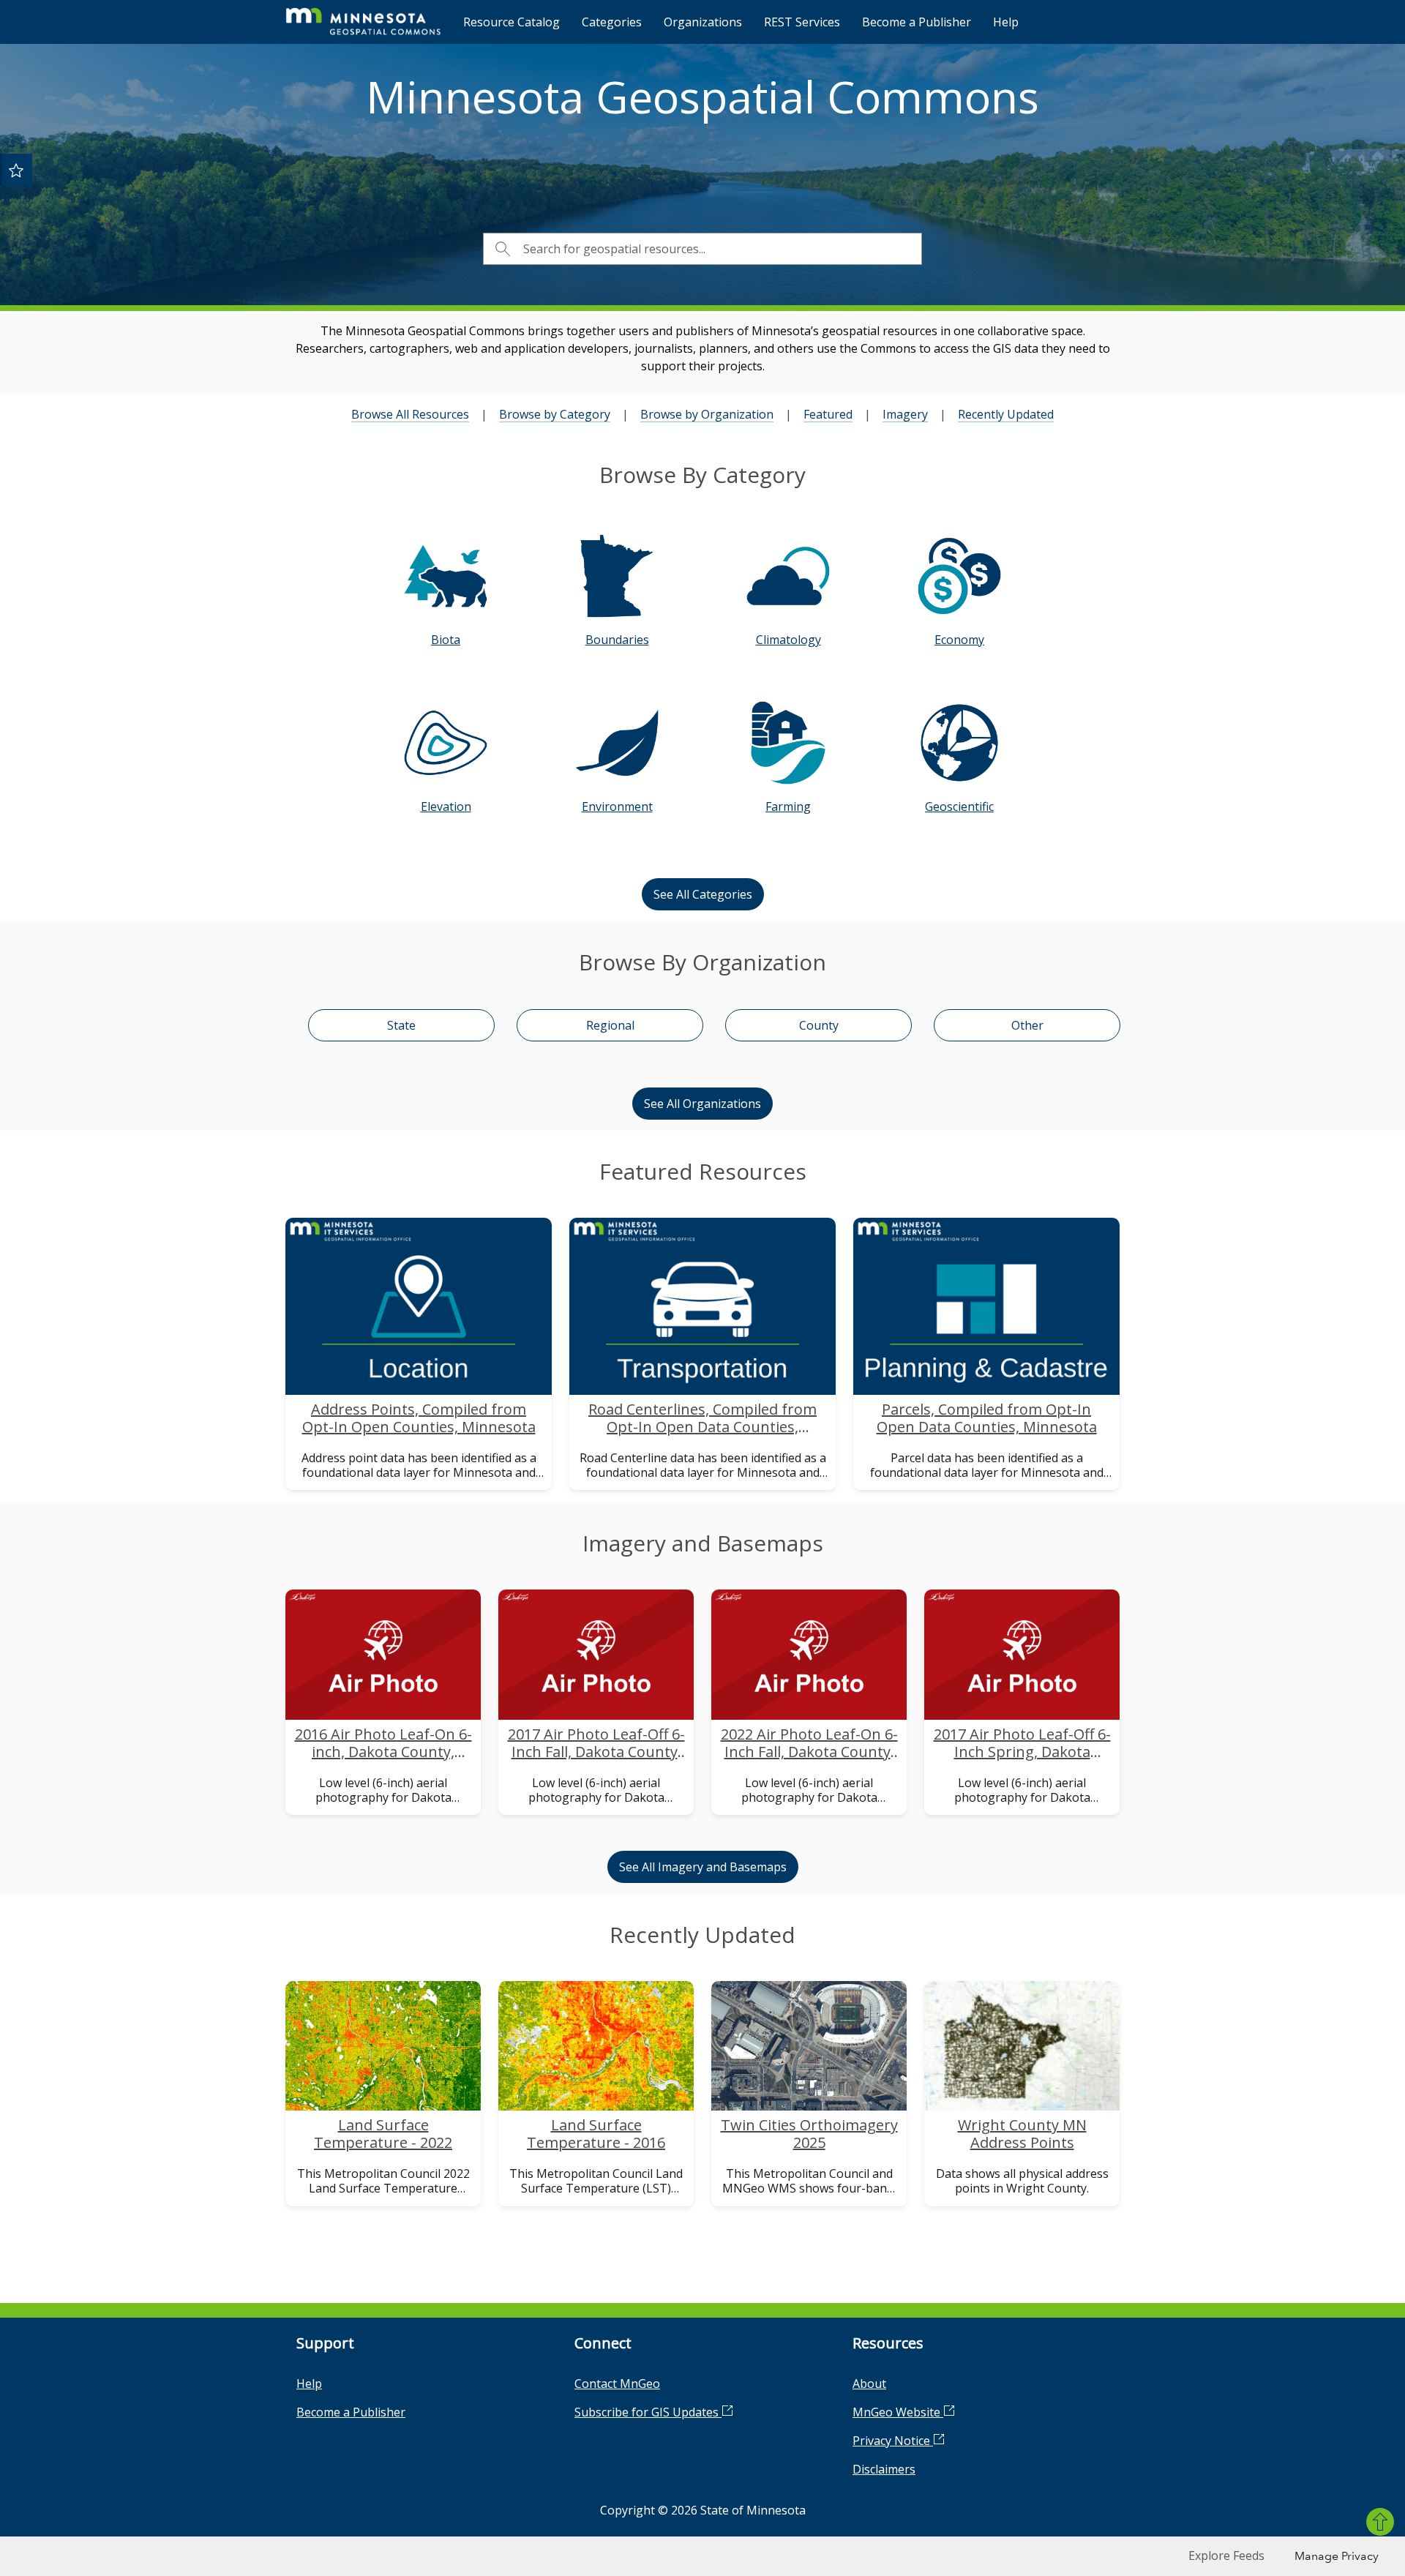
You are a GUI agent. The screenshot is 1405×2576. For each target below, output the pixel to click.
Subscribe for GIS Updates (648, 2412)
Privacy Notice (893, 2441)
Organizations (703, 22)
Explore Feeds (1226, 2556)
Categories (612, 22)
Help (1006, 22)
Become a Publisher (917, 22)
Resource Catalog (512, 22)
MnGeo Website (898, 2412)
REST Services (802, 22)
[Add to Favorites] (16, 170)
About (869, 2384)
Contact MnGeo (617, 2384)
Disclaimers (884, 2469)
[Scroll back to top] (1380, 2522)
